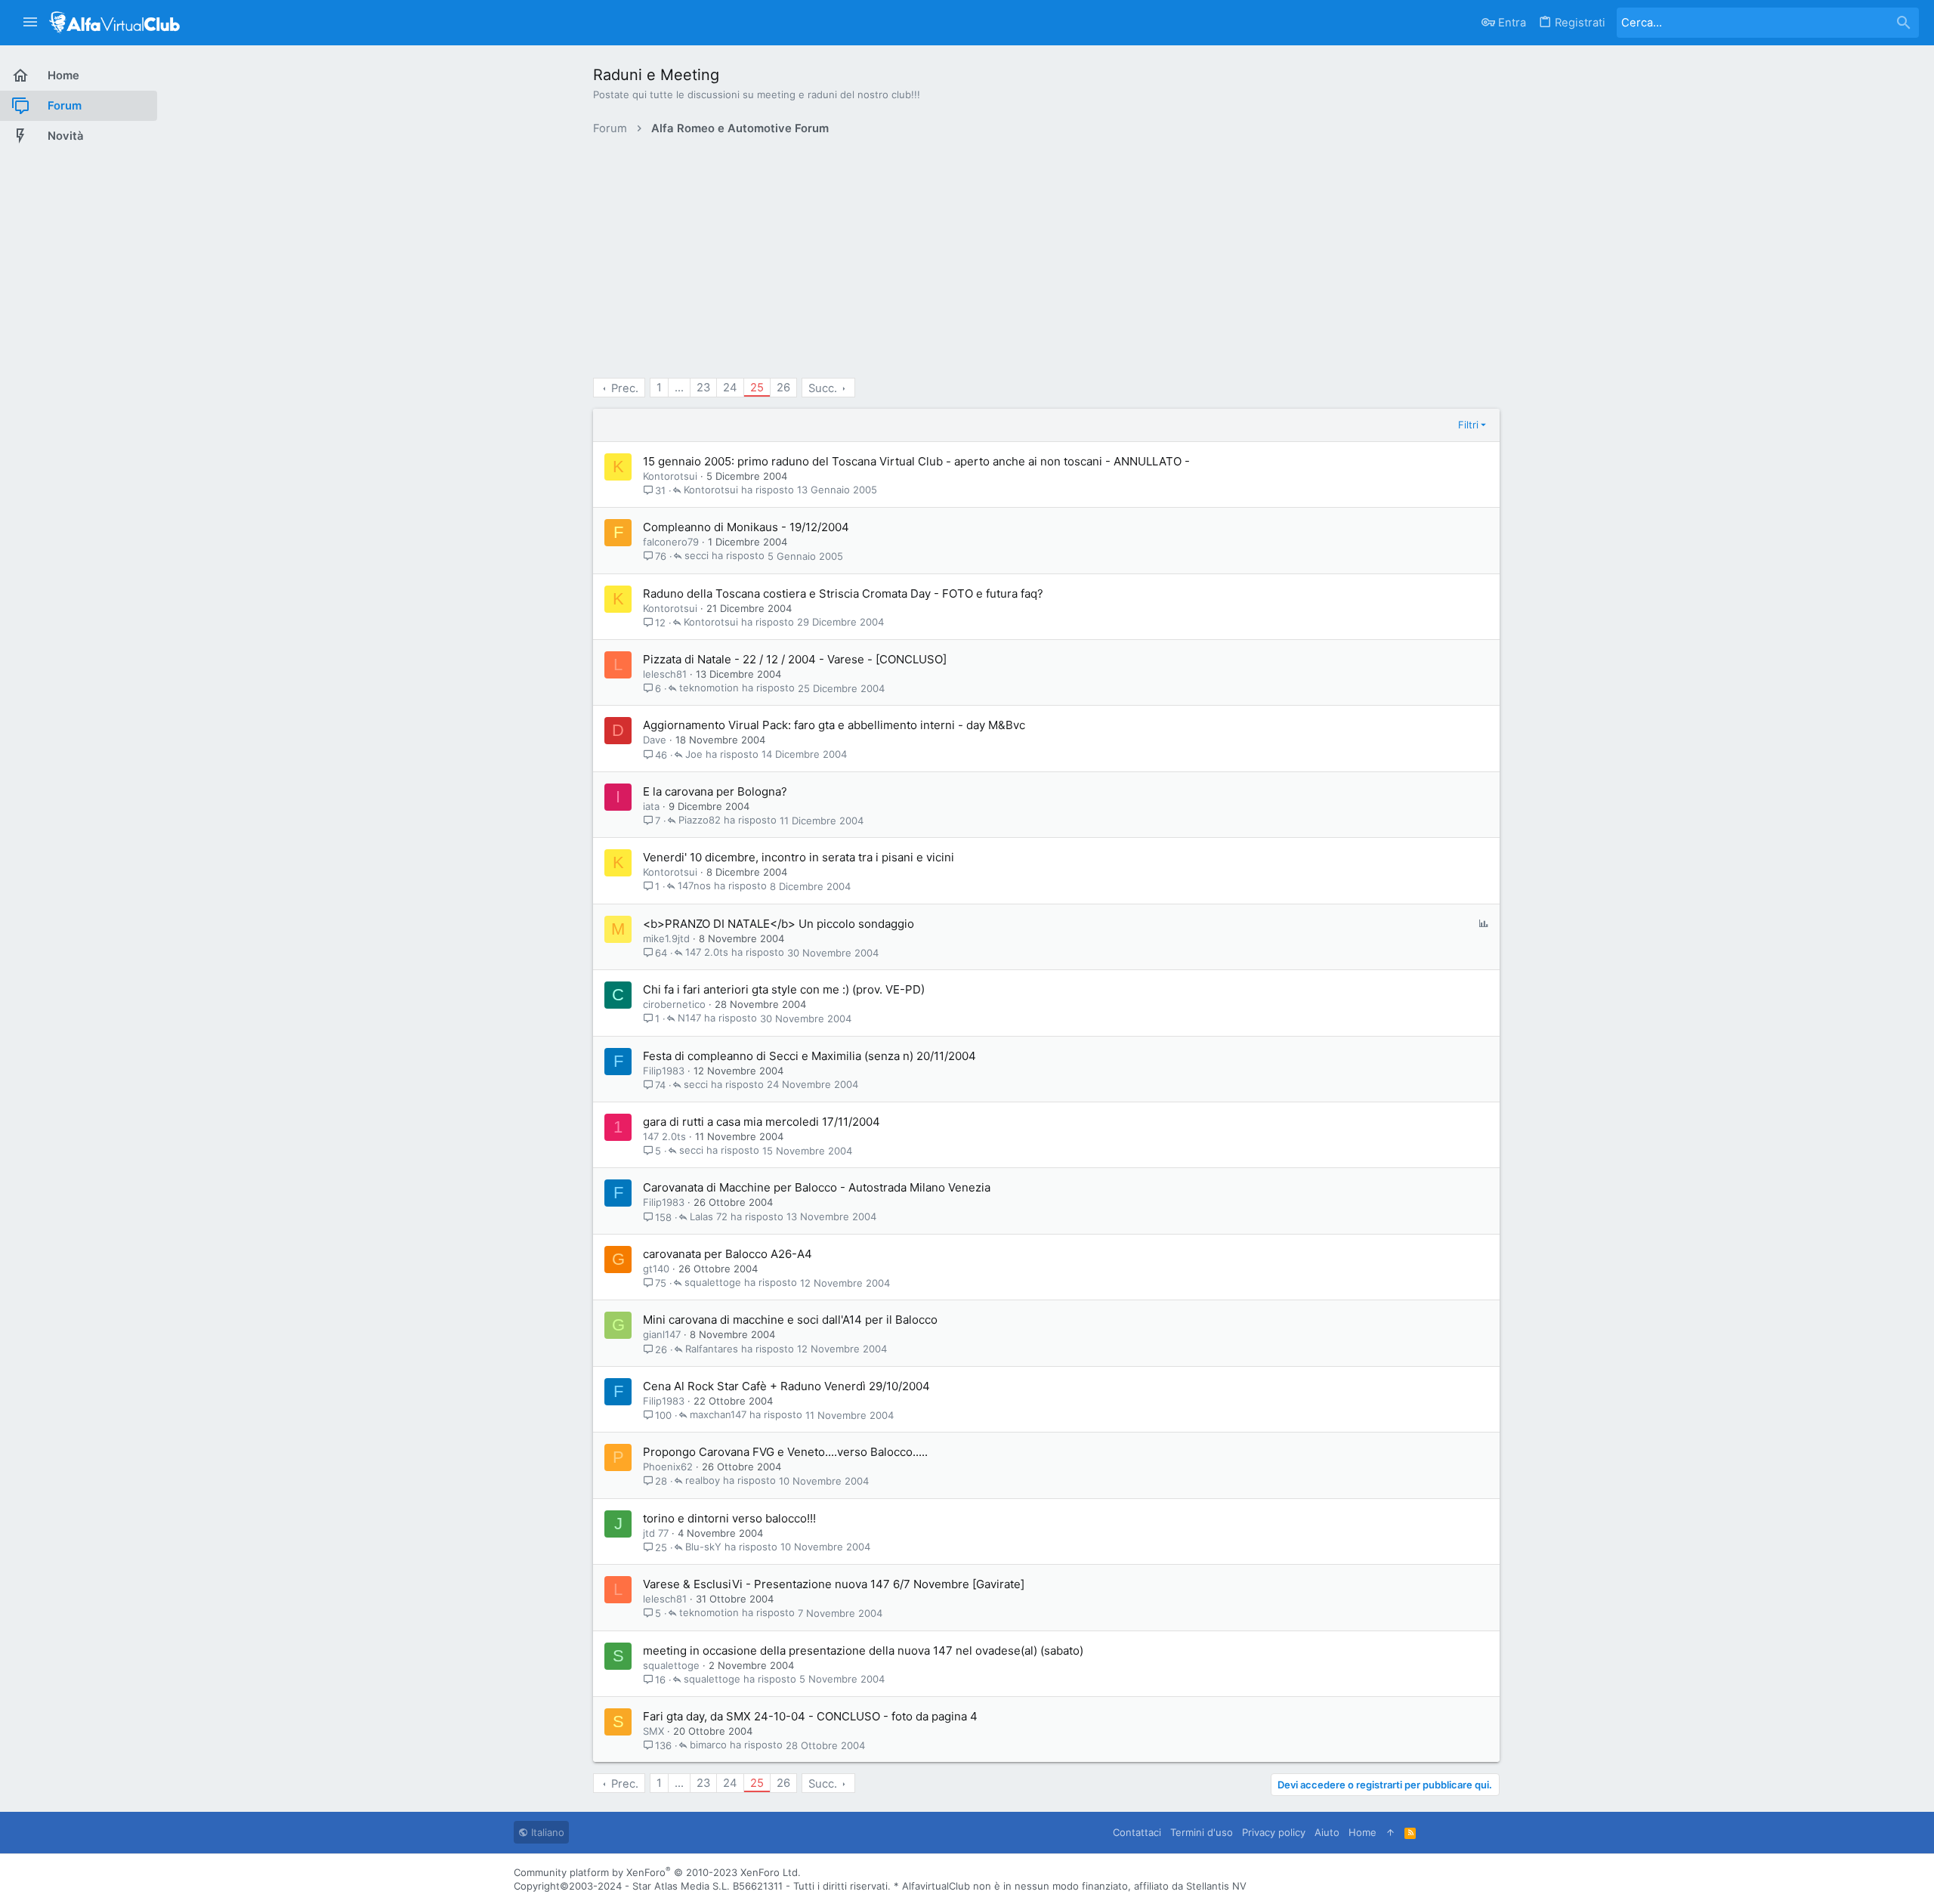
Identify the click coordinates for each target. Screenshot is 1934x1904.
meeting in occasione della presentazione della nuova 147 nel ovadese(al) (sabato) (863, 1651)
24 (730, 388)
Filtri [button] (1468, 425)
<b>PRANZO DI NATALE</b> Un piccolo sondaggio (779, 924)
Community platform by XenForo (657, 1872)
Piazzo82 (700, 821)
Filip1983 (664, 1071)
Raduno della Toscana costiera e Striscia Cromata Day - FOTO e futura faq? (843, 593)
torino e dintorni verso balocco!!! (729, 1518)
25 (757, 388)
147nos (694, 886)
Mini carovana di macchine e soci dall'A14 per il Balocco (790, 1320)
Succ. (823, 388)
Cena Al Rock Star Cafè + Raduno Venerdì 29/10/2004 (786, 1386)
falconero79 (671, 542)
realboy (703, 1481)
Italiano (546, 1832)
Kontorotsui (670, 476)
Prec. (625, 388)
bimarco (708, 1745)
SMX (653, 1731)
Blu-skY (703, 1547)
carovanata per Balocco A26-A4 (728, 1254)
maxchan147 (718, 1415)
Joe (694, 755)
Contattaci (1137, 1832)
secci (697, 556)
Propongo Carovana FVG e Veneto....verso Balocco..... (785, 1452)
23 (703, 388)
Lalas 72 (709, 1217)
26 (783, 388)
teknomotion (709, 688)
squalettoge (713, 1283)
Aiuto (1327, 1832)
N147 (689, 1018)
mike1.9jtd (666, 938)
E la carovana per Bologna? (715, 791)
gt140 (656, 1269)
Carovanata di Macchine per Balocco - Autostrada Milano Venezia (817, 1187)
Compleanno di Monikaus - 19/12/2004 (746, 527)
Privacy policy (1274, 1832)
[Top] (1390, 1832)
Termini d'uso (1202, 1832)
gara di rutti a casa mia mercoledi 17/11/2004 (762, 1122)
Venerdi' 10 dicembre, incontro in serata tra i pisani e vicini (799, 857)
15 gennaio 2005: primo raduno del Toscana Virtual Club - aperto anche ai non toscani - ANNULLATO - (916, 461)
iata (651, 806)
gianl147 (662, 1334)
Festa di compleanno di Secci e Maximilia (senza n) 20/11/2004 (809, 1056)
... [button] (679, 388)
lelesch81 (665, 674)
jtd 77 (656, 1533)
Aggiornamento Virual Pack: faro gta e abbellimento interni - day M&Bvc (834, 725)
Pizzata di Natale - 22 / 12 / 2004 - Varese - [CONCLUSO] (795, 659)
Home (1362, 1832)
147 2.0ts (707, 953)
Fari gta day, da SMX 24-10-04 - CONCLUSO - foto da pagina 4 (810, 1716)
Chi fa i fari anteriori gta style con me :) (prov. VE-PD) (784, 989)
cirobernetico (674, 1004)
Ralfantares (712, 1349)
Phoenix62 (668, 1467)
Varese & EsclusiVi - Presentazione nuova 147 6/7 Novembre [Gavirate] (834, 1584)
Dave (655, 740)
